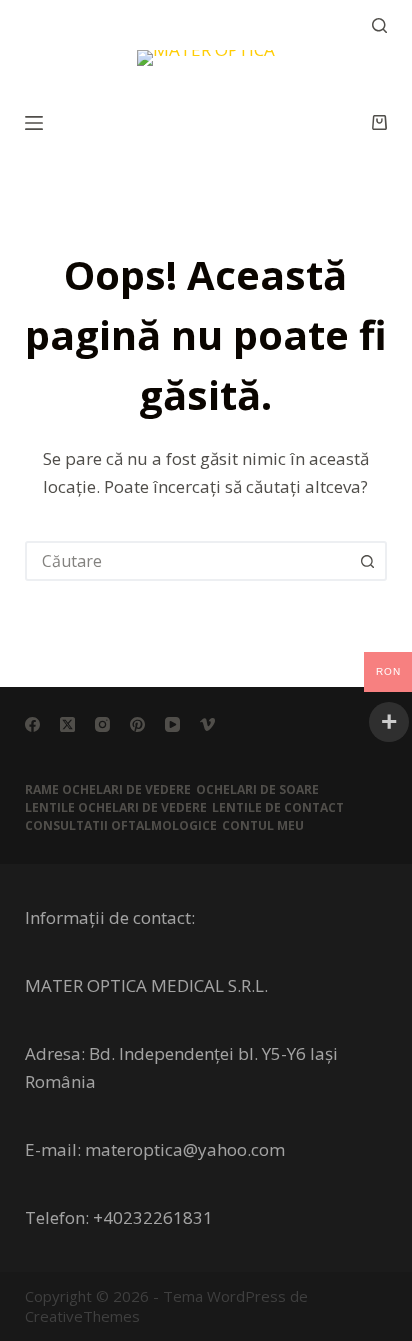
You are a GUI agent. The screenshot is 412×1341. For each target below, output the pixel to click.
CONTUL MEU (263, 826)
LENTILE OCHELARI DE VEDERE (116, 808)
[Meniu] (34, 123)
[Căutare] (379, 25)
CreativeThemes (82, 1316)
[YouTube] (172, 724)
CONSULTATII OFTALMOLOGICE (121, 826)
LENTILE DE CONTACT (278, 808)
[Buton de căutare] (367, 561)
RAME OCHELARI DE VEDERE (108, 790)
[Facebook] (32, 724)
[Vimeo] (207, 724)
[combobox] (188, 561)
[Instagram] (102, 724)
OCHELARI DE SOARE (257, 790)
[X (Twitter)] (67, 724)
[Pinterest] (137, 724)
